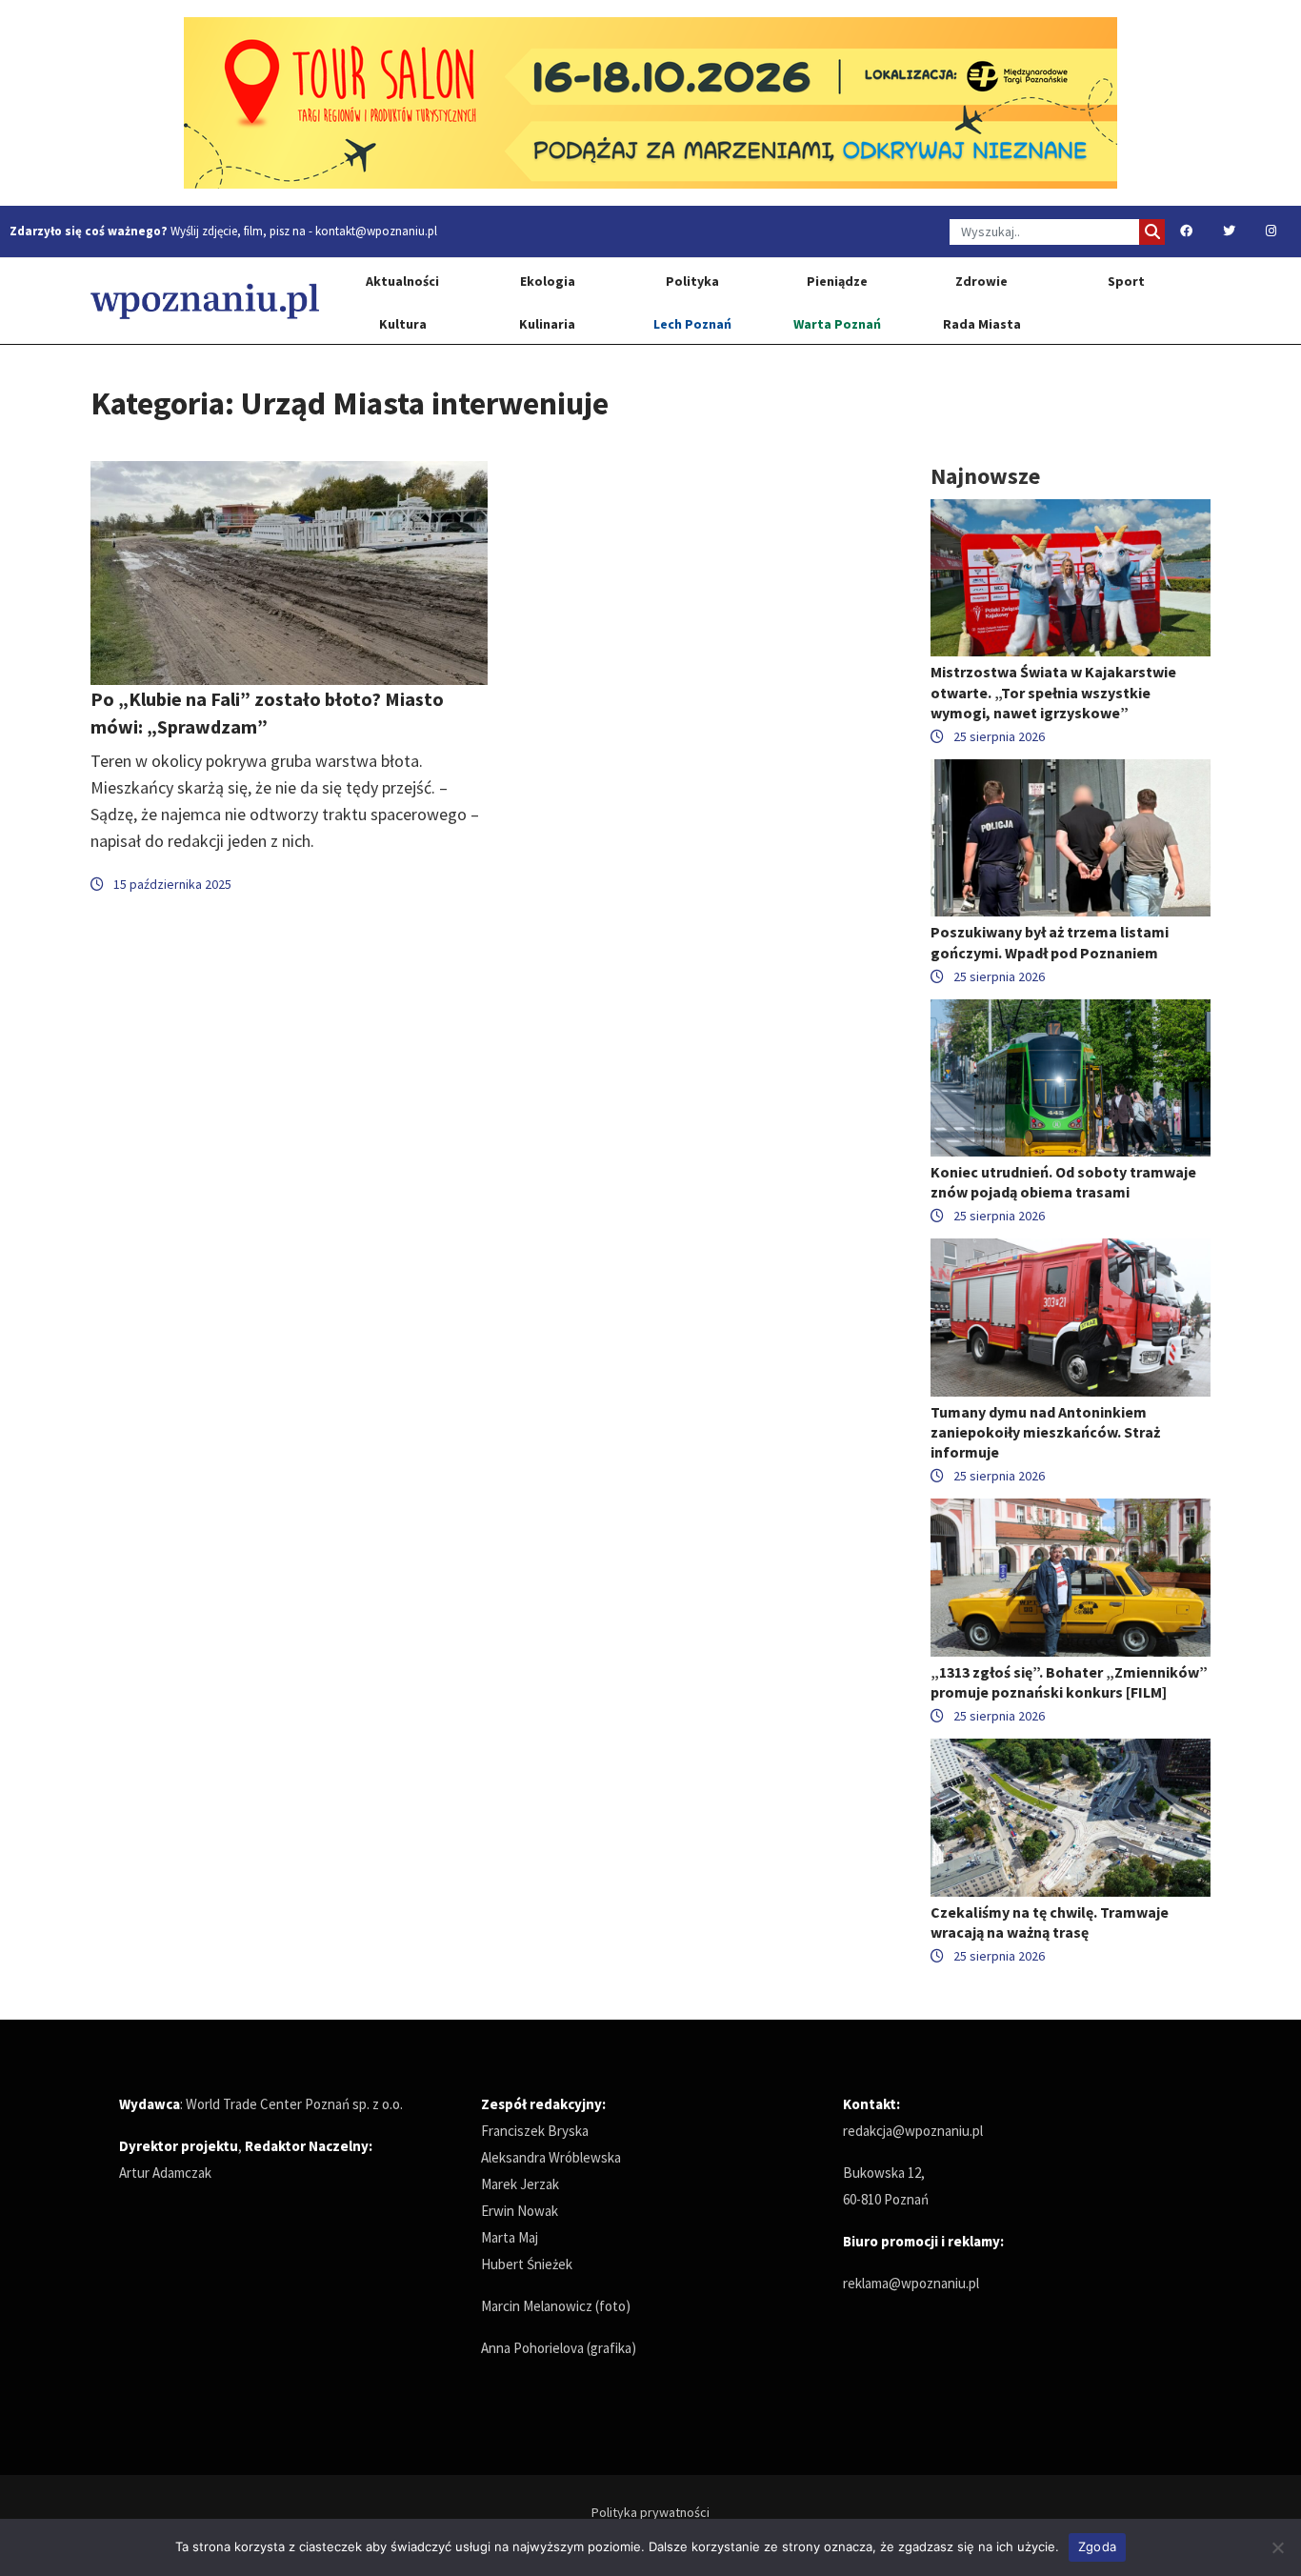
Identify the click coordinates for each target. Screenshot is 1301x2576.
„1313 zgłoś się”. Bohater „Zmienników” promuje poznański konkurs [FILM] (1069, 1682)
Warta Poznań (837, 324)
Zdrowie (981, 281)
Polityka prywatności (650, 2512)
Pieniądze (837, 281)
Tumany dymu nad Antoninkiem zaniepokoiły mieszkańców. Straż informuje (1045, 1432)
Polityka (692, 281)
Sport (1126, 281)
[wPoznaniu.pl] (205, 301)
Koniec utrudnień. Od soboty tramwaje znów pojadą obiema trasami (1063, 1182)
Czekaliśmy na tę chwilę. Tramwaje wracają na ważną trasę (1050, 1922)
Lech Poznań (692, 324)
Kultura (403, 324)
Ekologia (548, 281)
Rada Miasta (982, 324)
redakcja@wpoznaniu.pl (913, 2131)
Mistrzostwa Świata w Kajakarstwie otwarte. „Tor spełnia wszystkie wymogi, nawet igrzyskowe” (1053, 692)
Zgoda (1097, 2546)
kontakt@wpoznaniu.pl (376, 231)
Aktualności (402, 281)
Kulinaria (547, 324)
